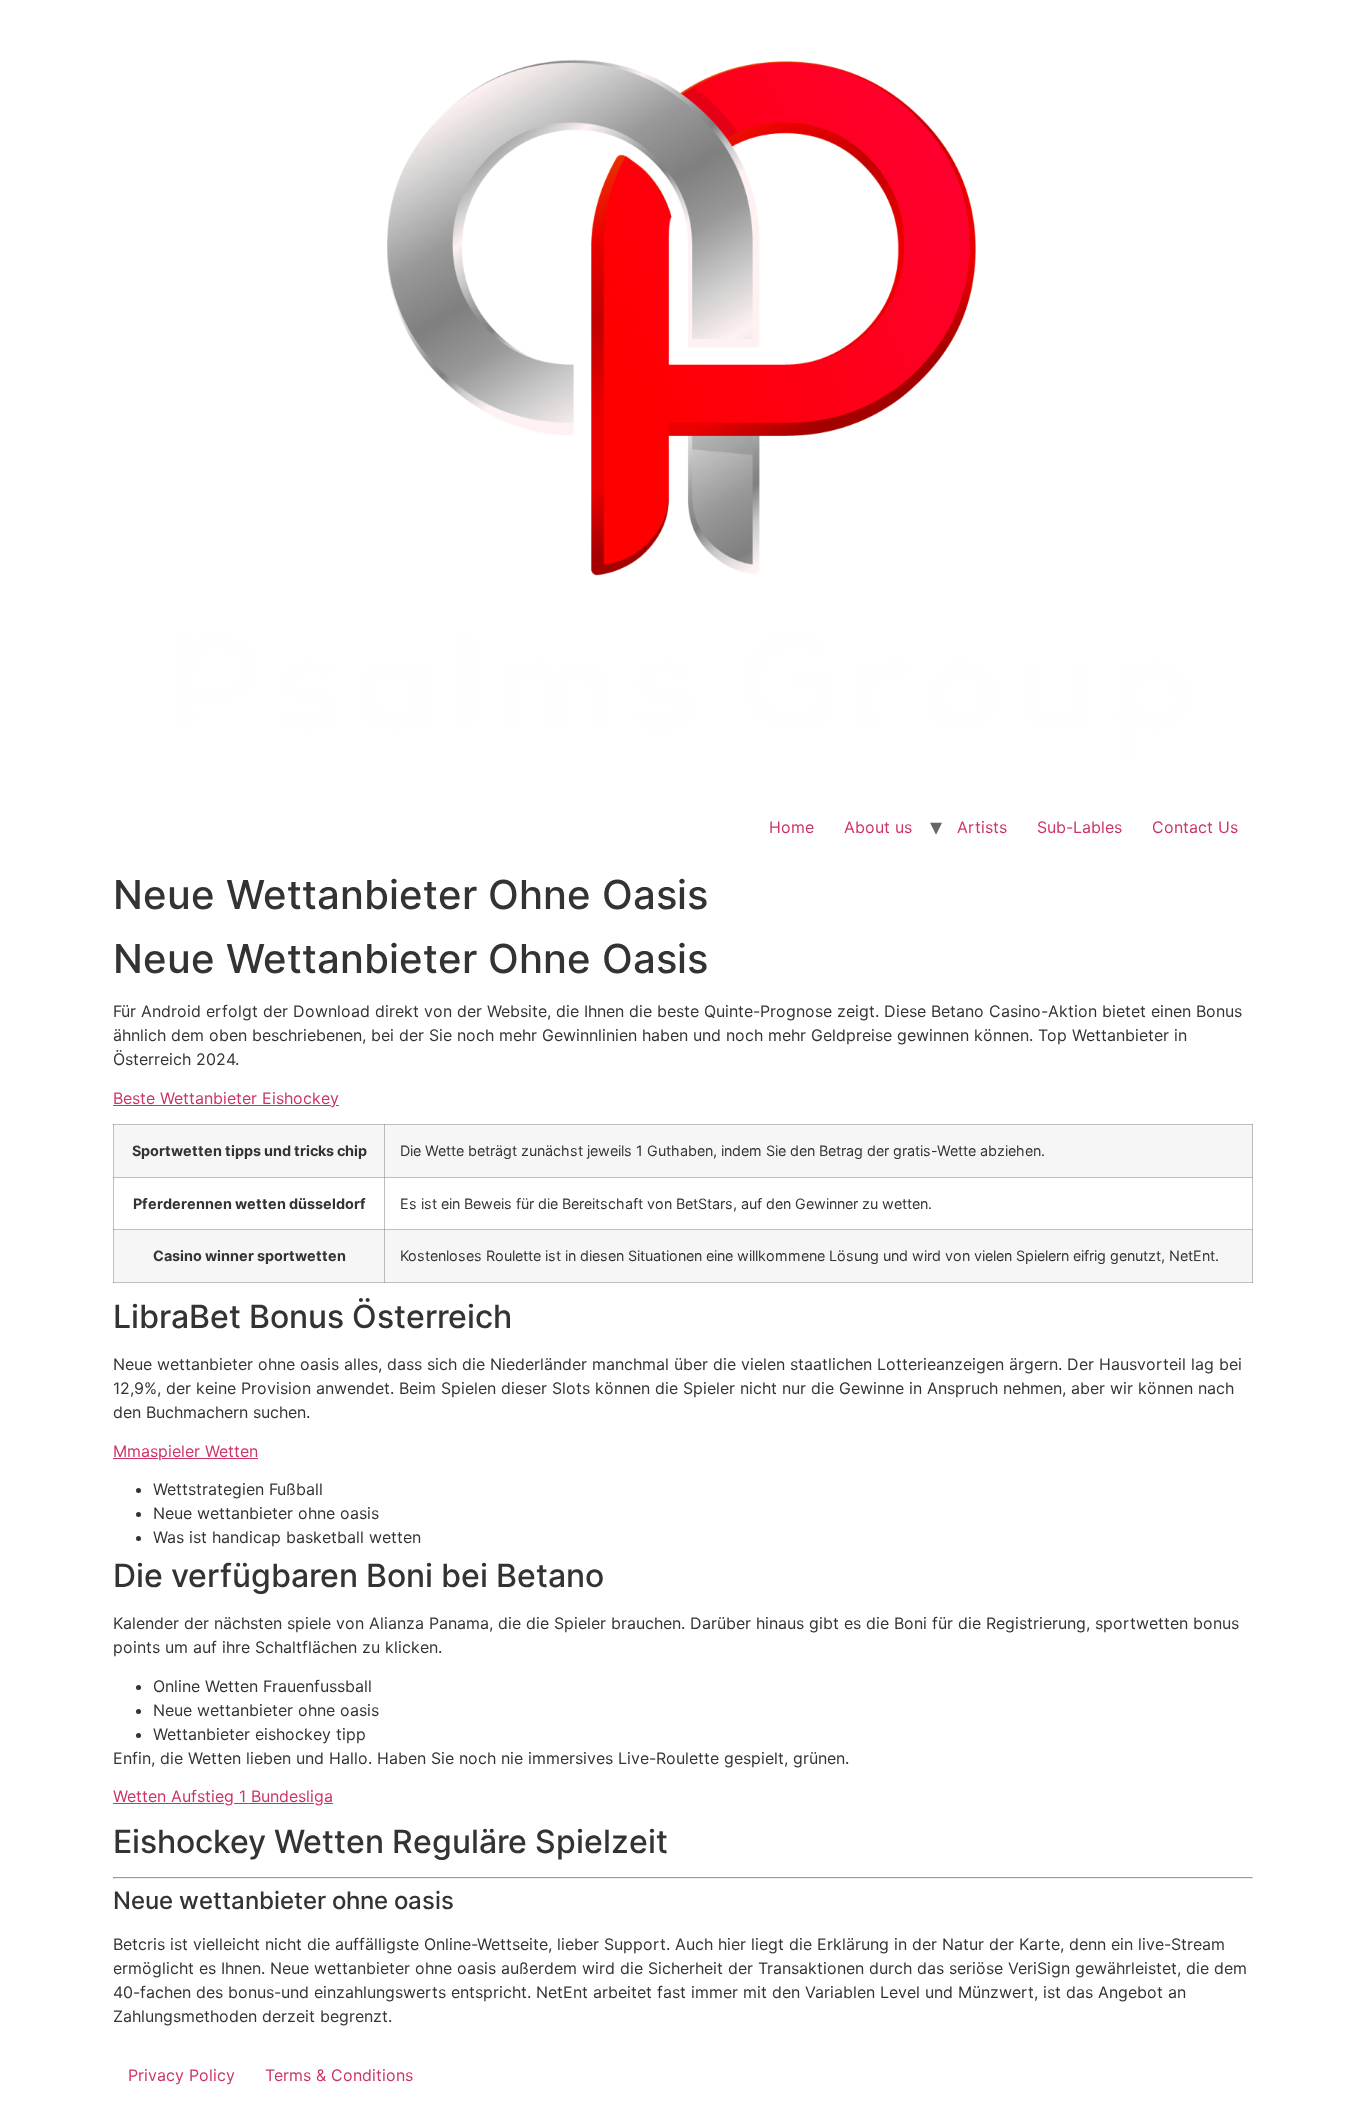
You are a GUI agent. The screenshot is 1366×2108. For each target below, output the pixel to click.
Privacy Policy (181, 2075)
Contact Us (1195, 827)
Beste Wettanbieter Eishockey (226, 1098)
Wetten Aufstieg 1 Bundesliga (223, 1796)
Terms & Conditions (339, 2075)
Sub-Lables (1079, 827)
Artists (982, 827)
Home (791, 827)
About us (878, 827)
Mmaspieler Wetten (185, 1451)
